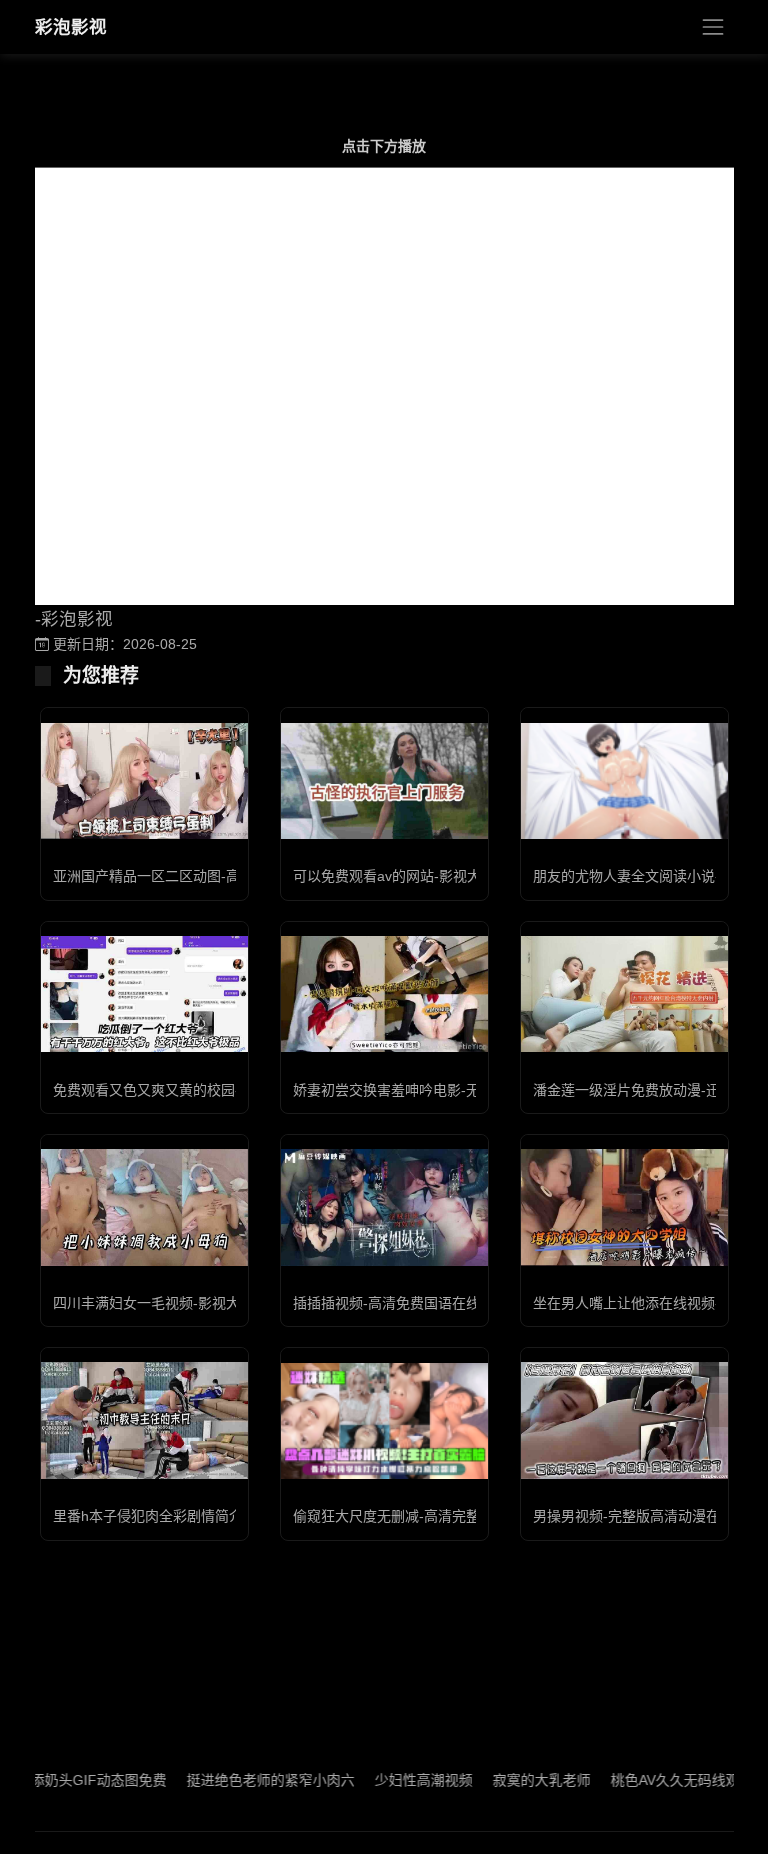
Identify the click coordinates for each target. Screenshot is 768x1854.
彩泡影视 (71, 27)
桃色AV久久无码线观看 (651, 1780)
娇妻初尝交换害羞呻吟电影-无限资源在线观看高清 (449, 1090)
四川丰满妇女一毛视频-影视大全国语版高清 (188, 1303)
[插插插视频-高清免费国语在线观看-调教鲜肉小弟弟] (384, 1207)
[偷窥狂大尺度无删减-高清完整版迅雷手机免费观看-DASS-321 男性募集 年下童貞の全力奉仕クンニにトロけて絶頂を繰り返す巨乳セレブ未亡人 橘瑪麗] (384, 1421)
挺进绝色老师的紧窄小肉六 (240, 1780)
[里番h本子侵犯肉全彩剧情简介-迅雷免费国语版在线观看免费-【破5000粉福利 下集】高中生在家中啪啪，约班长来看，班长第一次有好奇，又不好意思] (144, 1420)
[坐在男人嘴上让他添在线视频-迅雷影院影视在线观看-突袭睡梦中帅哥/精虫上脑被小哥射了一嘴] (624, 1207)
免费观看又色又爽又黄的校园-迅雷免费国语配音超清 (216, 1090)
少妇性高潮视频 (393, 1780)
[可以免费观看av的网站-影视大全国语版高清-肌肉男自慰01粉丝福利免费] (384, 781)
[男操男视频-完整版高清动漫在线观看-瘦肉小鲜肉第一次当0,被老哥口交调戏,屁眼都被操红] (624, 1420)
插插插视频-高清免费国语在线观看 (400, 1303)
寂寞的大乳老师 (511, 1780)
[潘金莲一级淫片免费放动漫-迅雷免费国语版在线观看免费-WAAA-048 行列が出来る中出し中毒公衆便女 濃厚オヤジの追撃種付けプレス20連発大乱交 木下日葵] (624, 994)
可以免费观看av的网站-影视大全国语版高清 (429, 876)
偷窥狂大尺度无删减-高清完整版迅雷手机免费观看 (449, 1516)
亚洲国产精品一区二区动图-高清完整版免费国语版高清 (223, 876)
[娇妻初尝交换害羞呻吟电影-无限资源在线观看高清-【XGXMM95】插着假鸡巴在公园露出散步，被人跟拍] (384, 994)
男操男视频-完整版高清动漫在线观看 (647, 1516)
